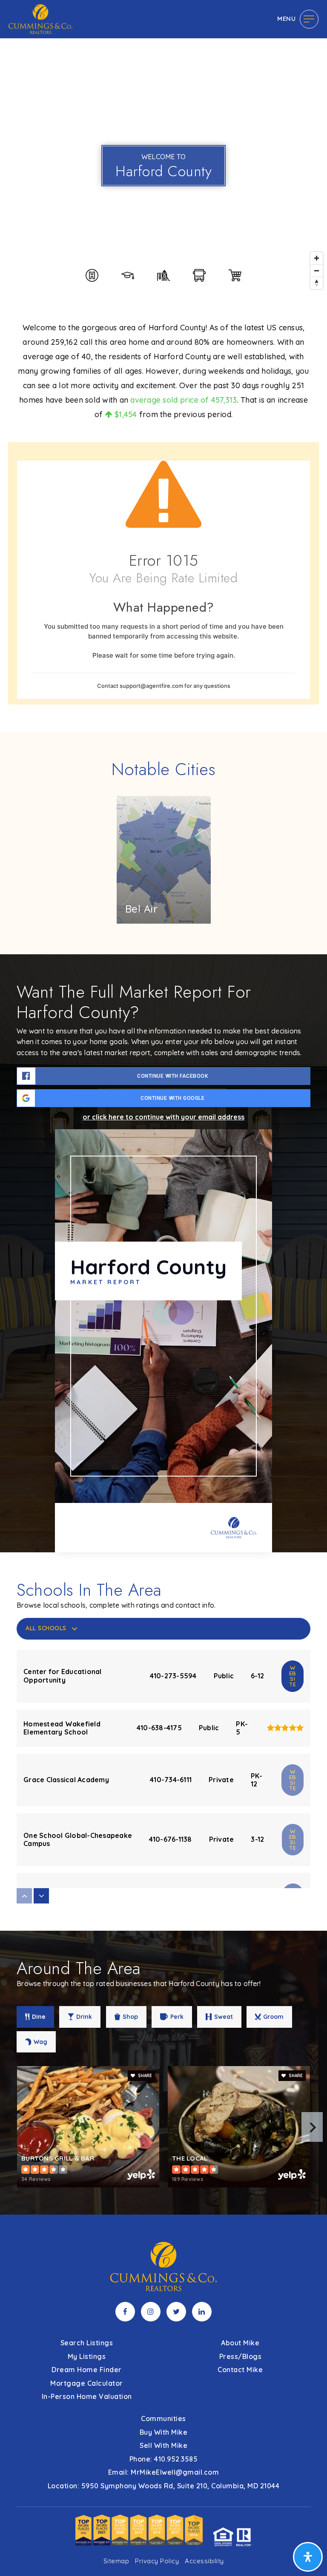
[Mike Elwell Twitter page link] (176, 2312)
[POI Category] (92, 275)
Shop (130, 2017)
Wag (40, 2042)
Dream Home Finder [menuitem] (87, 2370)
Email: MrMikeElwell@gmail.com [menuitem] (164, 2472)
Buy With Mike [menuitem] (164, 2432)
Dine (39, 2017)
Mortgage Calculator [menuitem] (87, 2383)
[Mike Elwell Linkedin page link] (202, 2312)
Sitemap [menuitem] (116, 2561)
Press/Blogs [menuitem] (241, 2356)
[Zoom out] (317, 270)
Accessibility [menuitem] (204, 2561)
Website (293, 1676)
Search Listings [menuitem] (87, 2343)
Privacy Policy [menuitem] (157, 2561)
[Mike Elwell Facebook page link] (125, 2312)
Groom (273, 2017)
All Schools (46, 1628)
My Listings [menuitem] (87, 2356)
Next (312, 2127)
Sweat (224, 2017)
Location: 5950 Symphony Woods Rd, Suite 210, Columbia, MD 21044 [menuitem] (164, 2486)
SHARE (144, 2076)
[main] (163, 1107)
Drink (84, 2017)
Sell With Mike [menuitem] (163, 2445)
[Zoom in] (317, 258)
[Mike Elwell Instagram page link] (151, 2312)
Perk (177, 2017)
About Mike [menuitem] (240, 2343)
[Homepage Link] (40, 18)
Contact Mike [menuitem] (240, 2370)
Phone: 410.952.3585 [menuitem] (164, 2459)
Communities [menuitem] (163, 2419)
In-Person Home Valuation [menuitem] (87, 2396)
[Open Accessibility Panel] (308, 2557)
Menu (286, 19)
